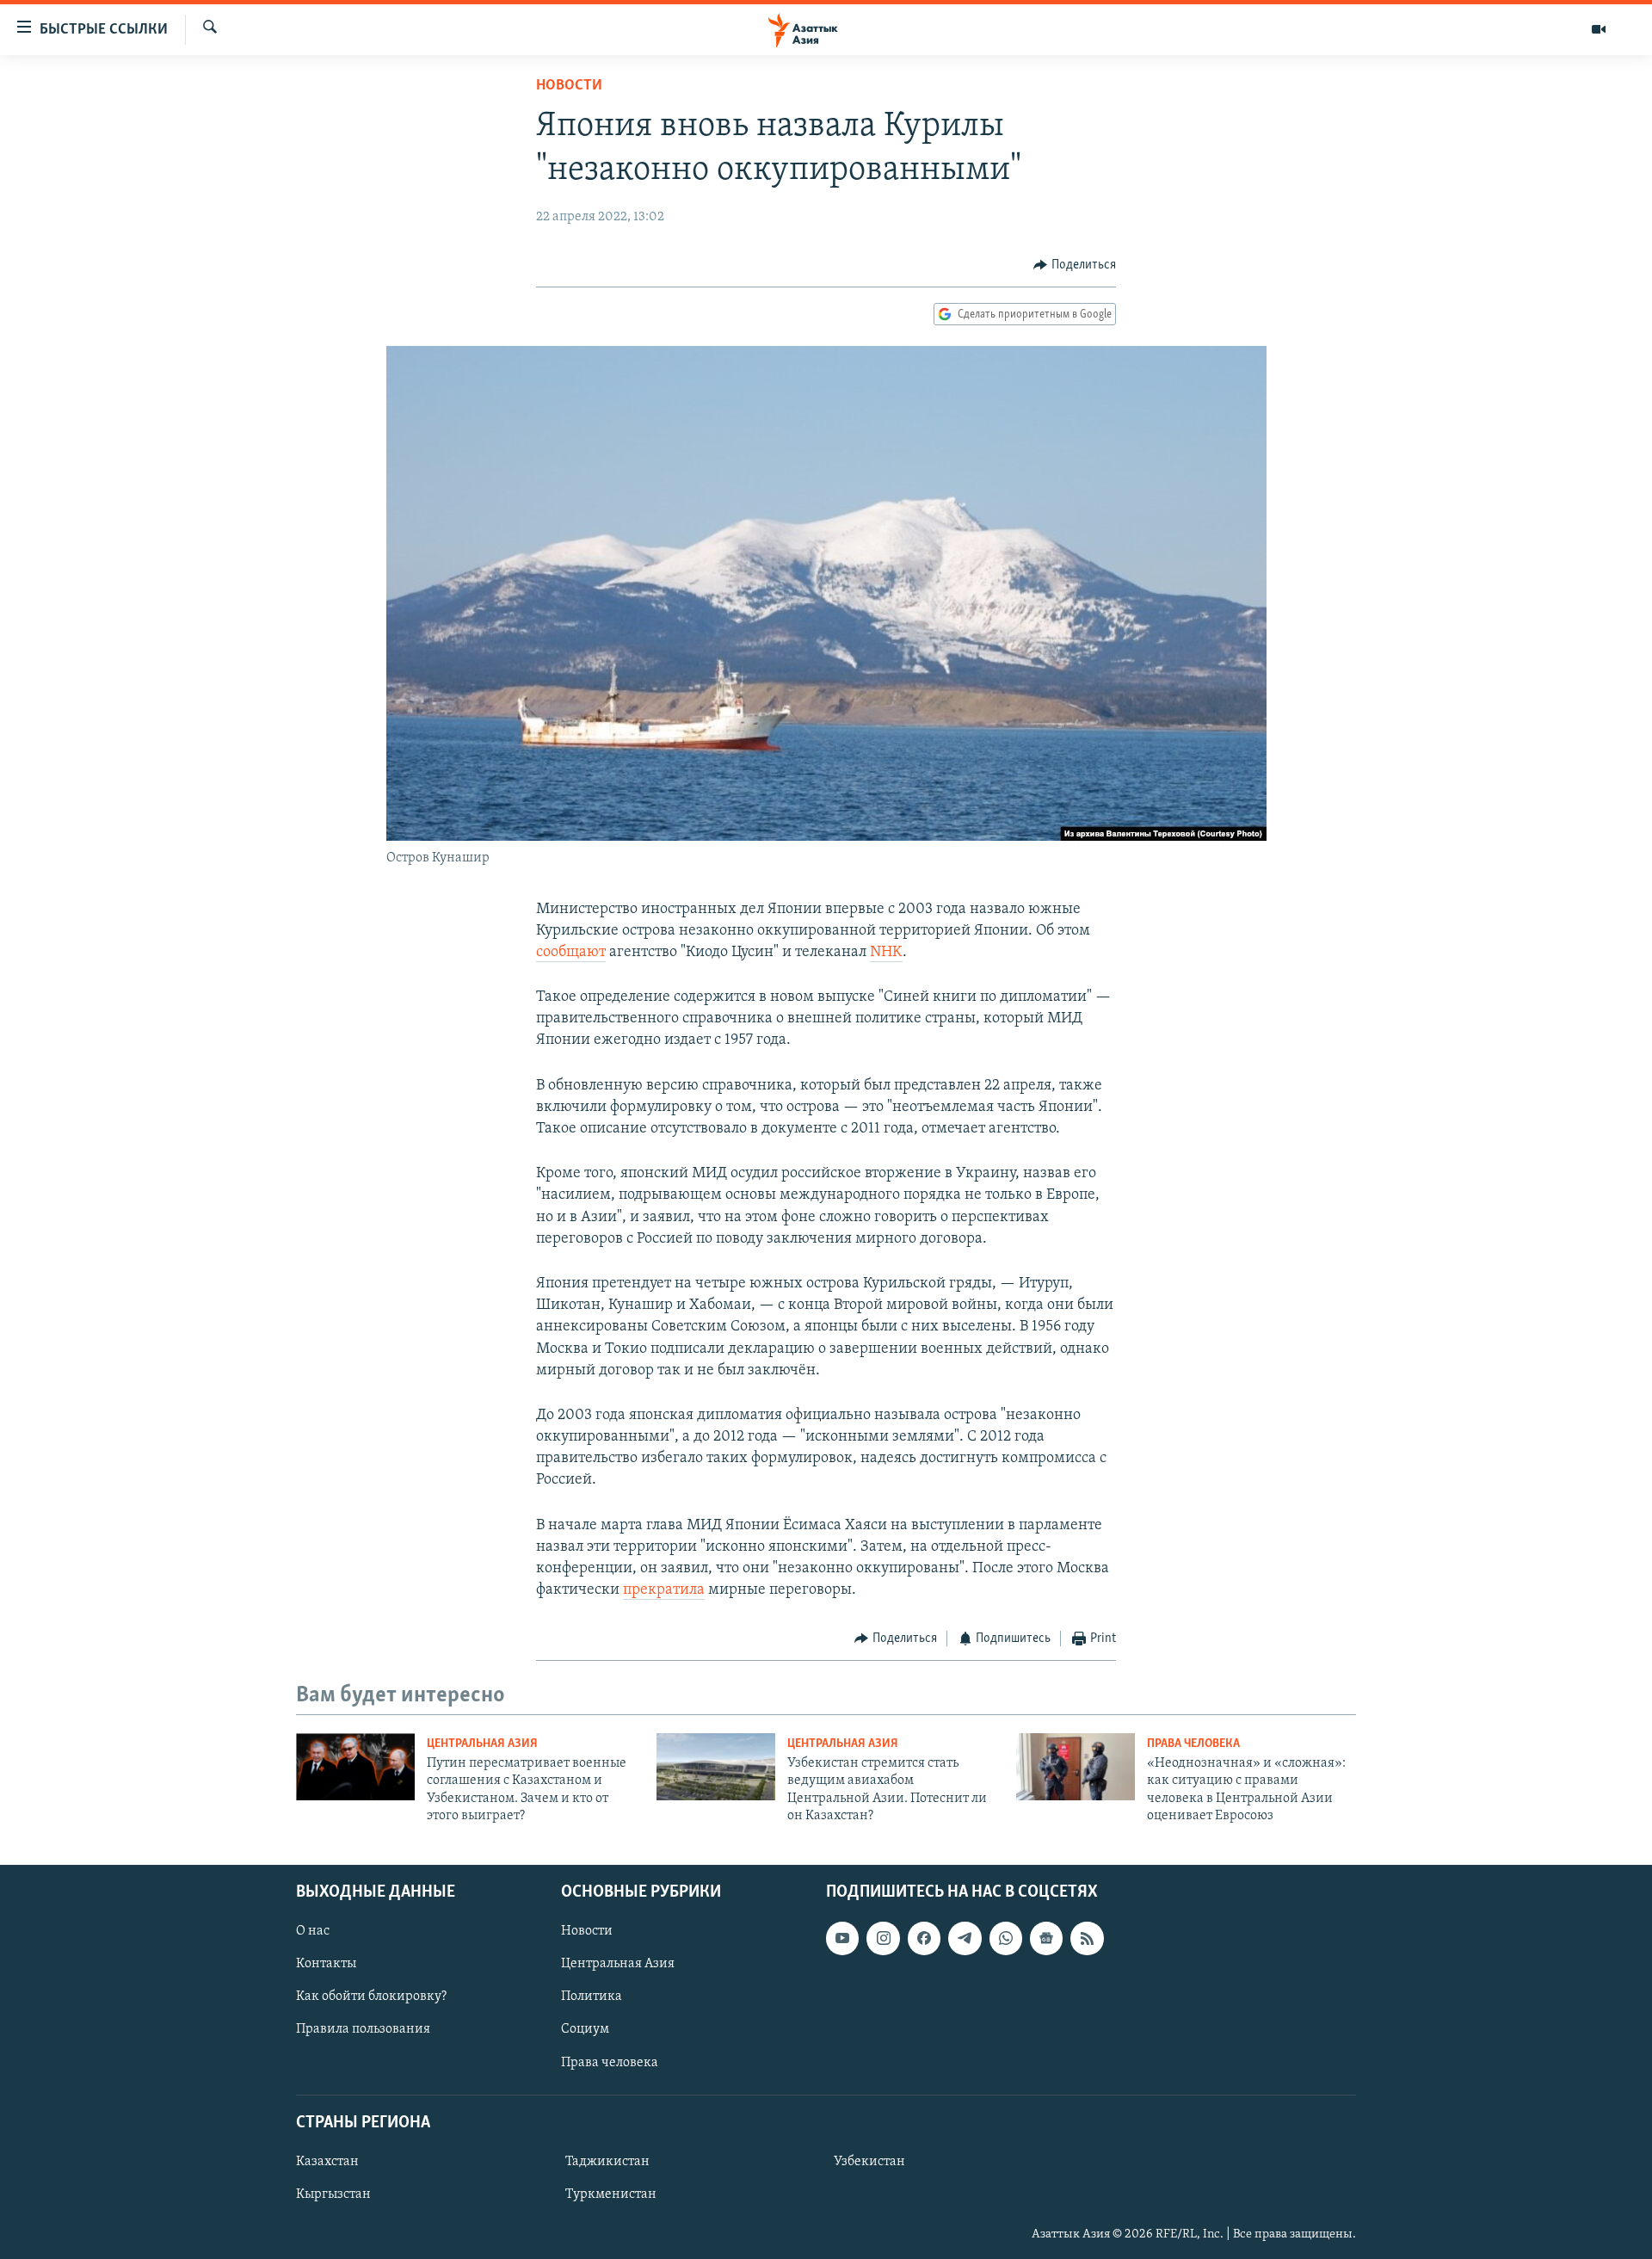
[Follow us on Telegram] (965, 1938)
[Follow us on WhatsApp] (1006, 1938)
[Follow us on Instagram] (883, 1938)
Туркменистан (611, 2194)
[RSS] (1087, 1938)
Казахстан (327, 2161)
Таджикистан (607, 2161)
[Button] (1075, 265)
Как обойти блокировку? (371, 1997)
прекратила (664, 1590)
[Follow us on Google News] (1046, 1938)
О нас (313, 1931)
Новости (569, 86)
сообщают (571, 953)
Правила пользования (363, 2029)
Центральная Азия (482, 1744)
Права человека (1193, 1744)
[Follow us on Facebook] (924, 1938)
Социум (585, 2029)
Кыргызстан (333, 2194)
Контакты (326, 1964)
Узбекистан (869, 2161)
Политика (592, 1997)
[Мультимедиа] (1599, 29)
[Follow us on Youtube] (842, 1938)
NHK (886, 953)
